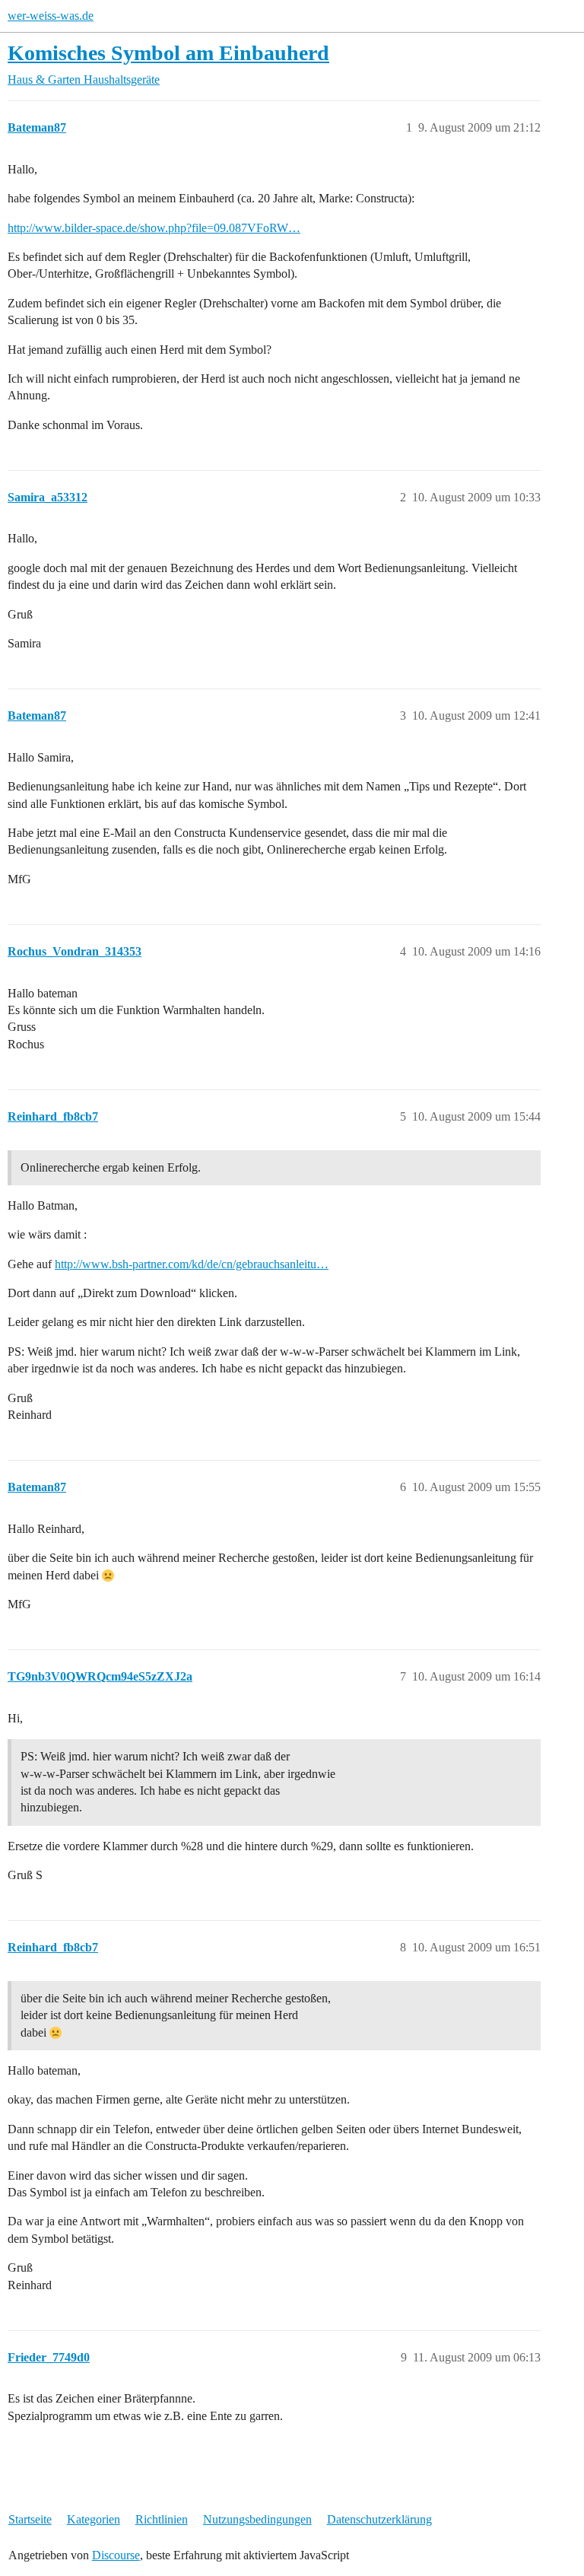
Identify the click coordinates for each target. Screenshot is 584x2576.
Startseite (30, 2519)
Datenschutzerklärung (379, 2519)
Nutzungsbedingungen (257, 2519)
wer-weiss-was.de (51, 16)
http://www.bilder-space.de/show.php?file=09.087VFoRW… (154, 228)
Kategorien (94, 2519)
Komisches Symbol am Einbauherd (168, 53)
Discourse (116, 2555)
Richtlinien (162, 2519)
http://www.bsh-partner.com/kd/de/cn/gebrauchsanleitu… (192, 1264)
